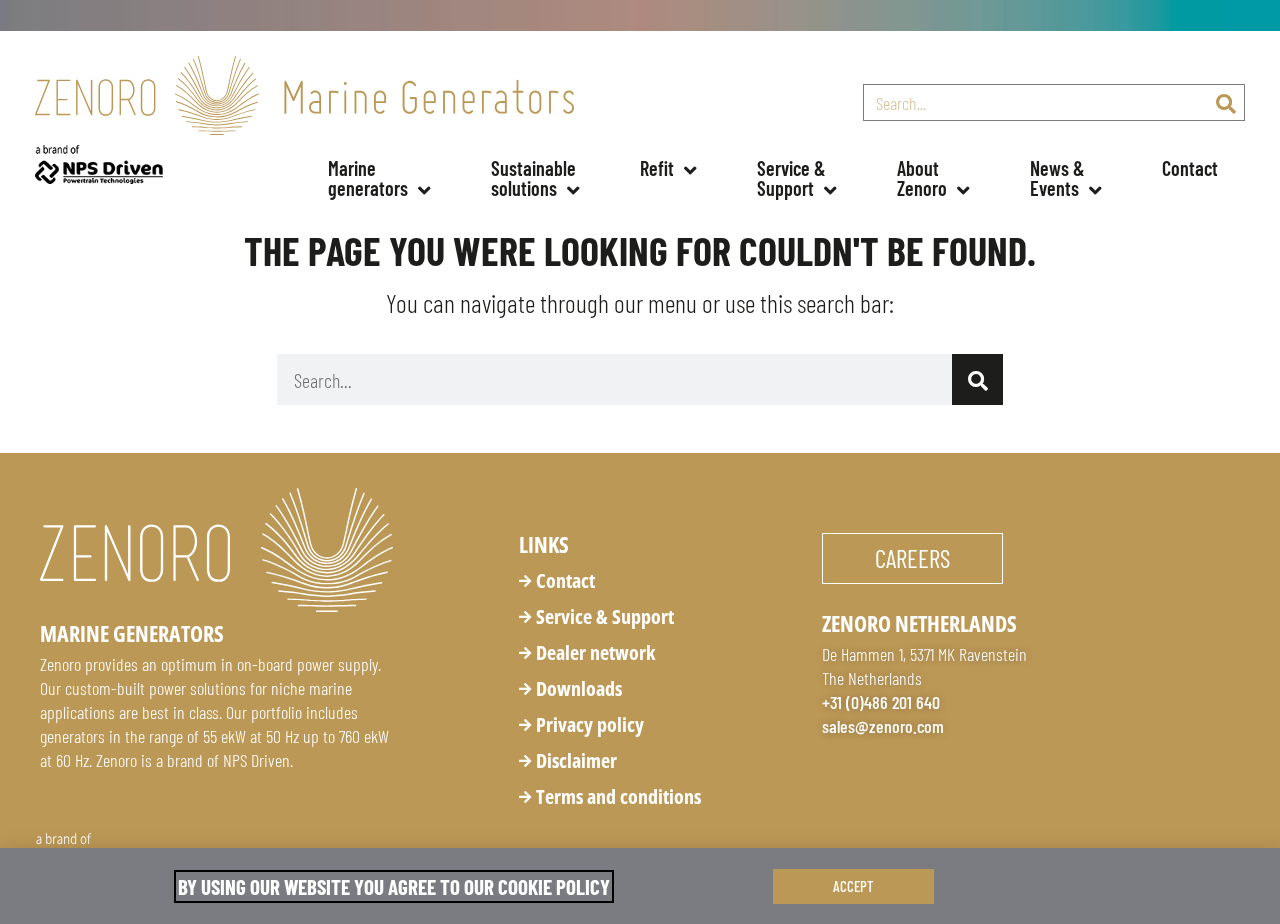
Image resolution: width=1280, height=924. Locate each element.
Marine (368, 178)
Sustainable (535, 178)
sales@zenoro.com (883, 726)
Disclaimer (576, 760)
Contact (1190, 168)
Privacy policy (590, 724)
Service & (793, 178)
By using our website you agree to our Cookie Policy (394, 886)
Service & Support (605, 616)
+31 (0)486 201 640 (881, 702)
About (922, 178)
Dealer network (595, 652)
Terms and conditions (618, 796)
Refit (657, 168)
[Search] (1225, 102)
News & (1059, 178)
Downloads (579, 688)
